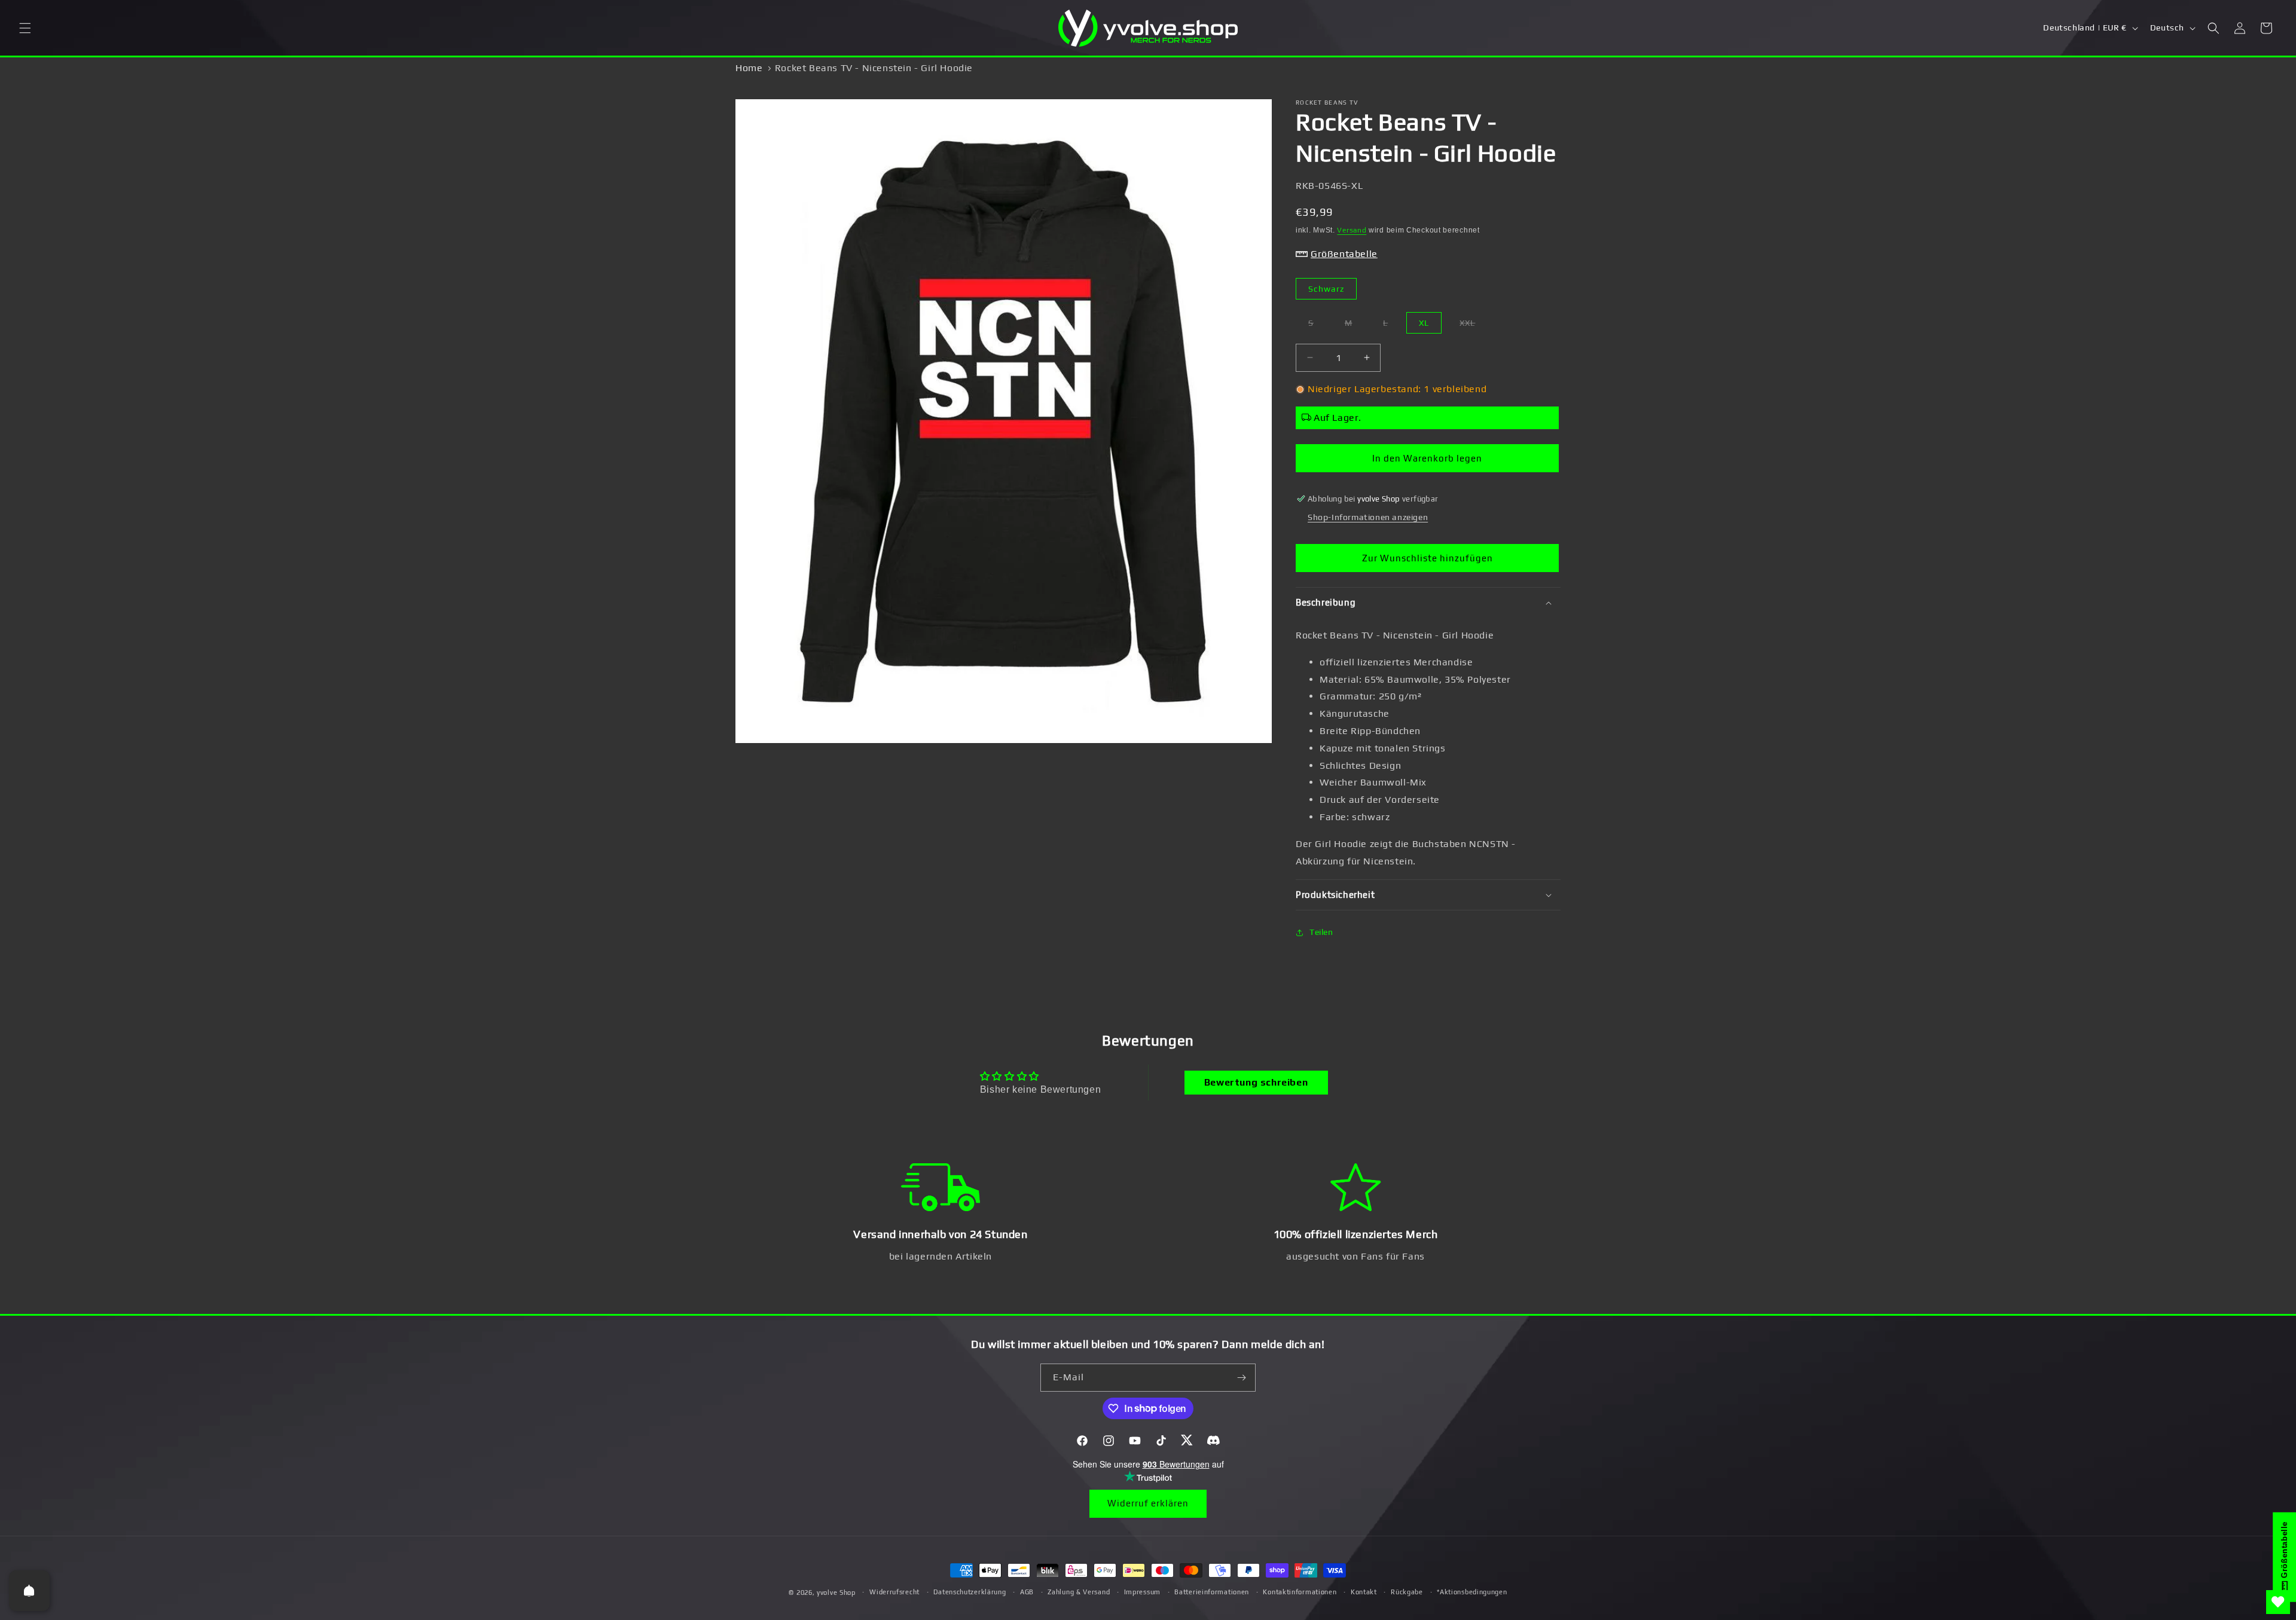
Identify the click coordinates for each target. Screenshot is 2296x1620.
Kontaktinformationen (1300, 1592)
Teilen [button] (1321, 932)
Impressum (1142, 1592)
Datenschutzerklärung (970, 1592)
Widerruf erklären (1148, 1503)
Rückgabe (1407, 1592)
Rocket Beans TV (1327, 103)
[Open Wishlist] (2278, 1602)
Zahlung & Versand (1079, 1592)
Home (749, 68)
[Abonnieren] (1242, 1378)
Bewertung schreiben (1256, 1082)
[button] (25, 28)
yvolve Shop (836, 1593)
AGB (1027, 1592)
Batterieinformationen (1212, 1592)
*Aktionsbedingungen (1472, 1592)
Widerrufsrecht (894, 1592)
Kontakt (1364, 1592)
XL (1424, 323)
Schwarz (1326, 289)
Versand (1352, 230)
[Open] (29, 1591)
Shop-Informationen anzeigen (1368, 517)
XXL (1474, 325)
